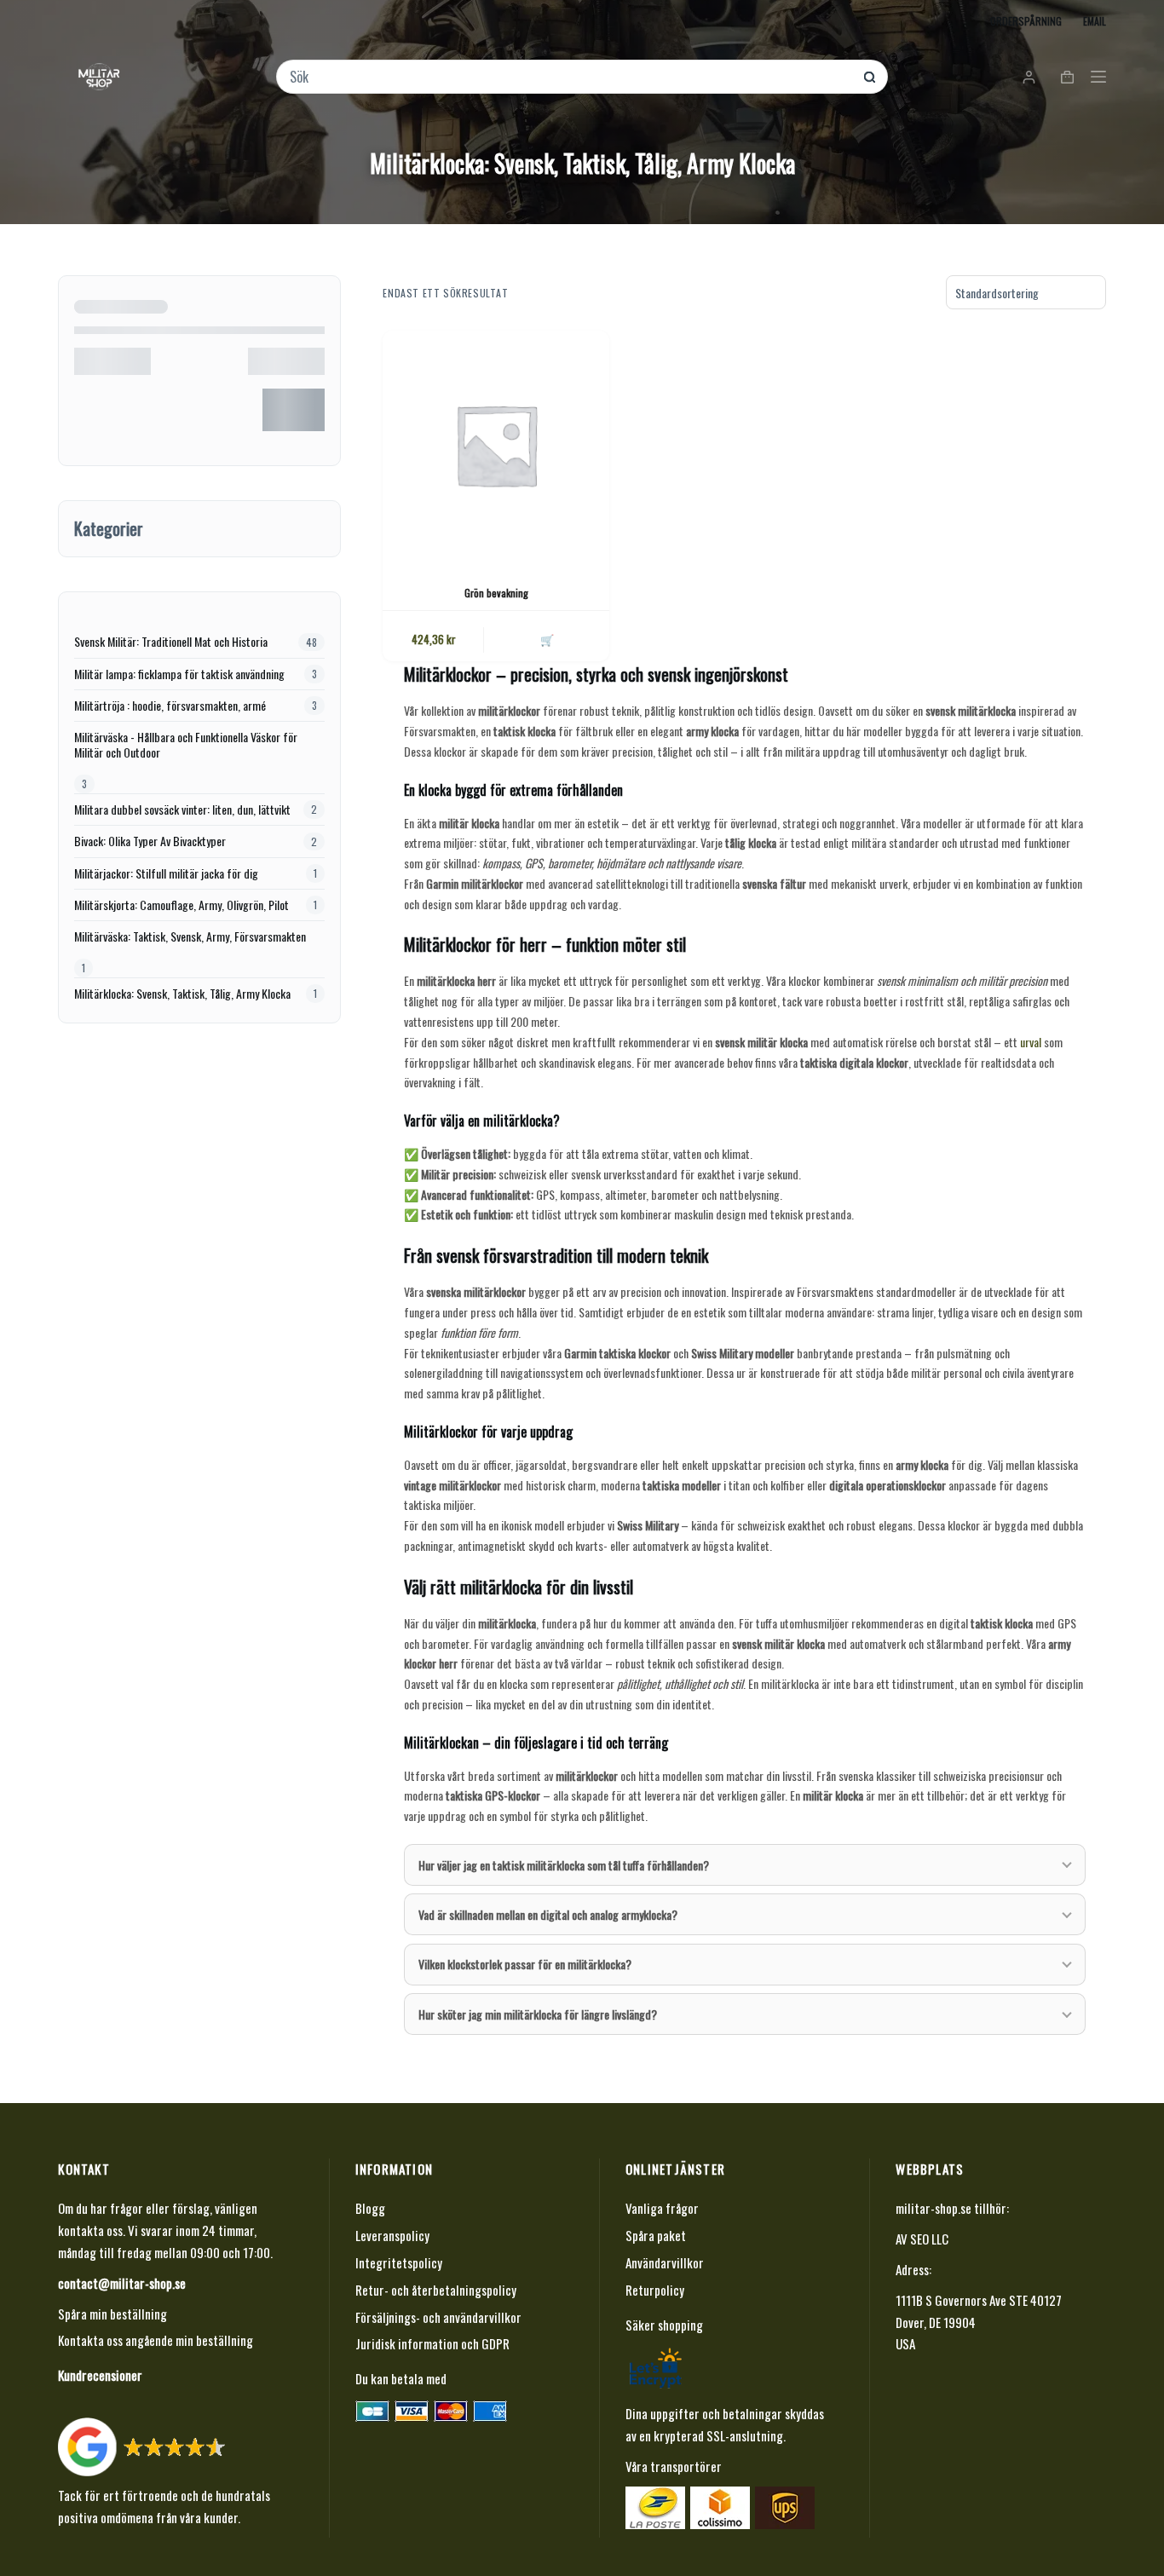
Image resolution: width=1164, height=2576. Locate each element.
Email (1095, 21)
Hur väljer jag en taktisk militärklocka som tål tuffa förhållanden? (564, 1865)
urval (1031, 1042)
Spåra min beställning (112, 2314)
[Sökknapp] (870, 77)
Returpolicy (655, 2290)
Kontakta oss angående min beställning (156, 2340)
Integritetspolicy (399, 2262)
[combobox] (570, 77)
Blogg (370, 2208)
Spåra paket (656, 2235)
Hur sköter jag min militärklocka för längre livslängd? (538, 2014)
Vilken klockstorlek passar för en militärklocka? (525, 1964)
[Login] (1029, 77)
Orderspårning (1026, 21)
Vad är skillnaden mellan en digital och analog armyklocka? (548, 1914)
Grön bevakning (496, 593)
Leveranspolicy (392, 2235)
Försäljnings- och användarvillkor (438, 2317)
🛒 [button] (547, 639)
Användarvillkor (665, 2262)
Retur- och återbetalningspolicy (436, 2290)
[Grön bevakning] (496, 444)
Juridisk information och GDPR (432, 2343)
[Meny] (1098, 77)
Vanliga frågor (662, 2208)
